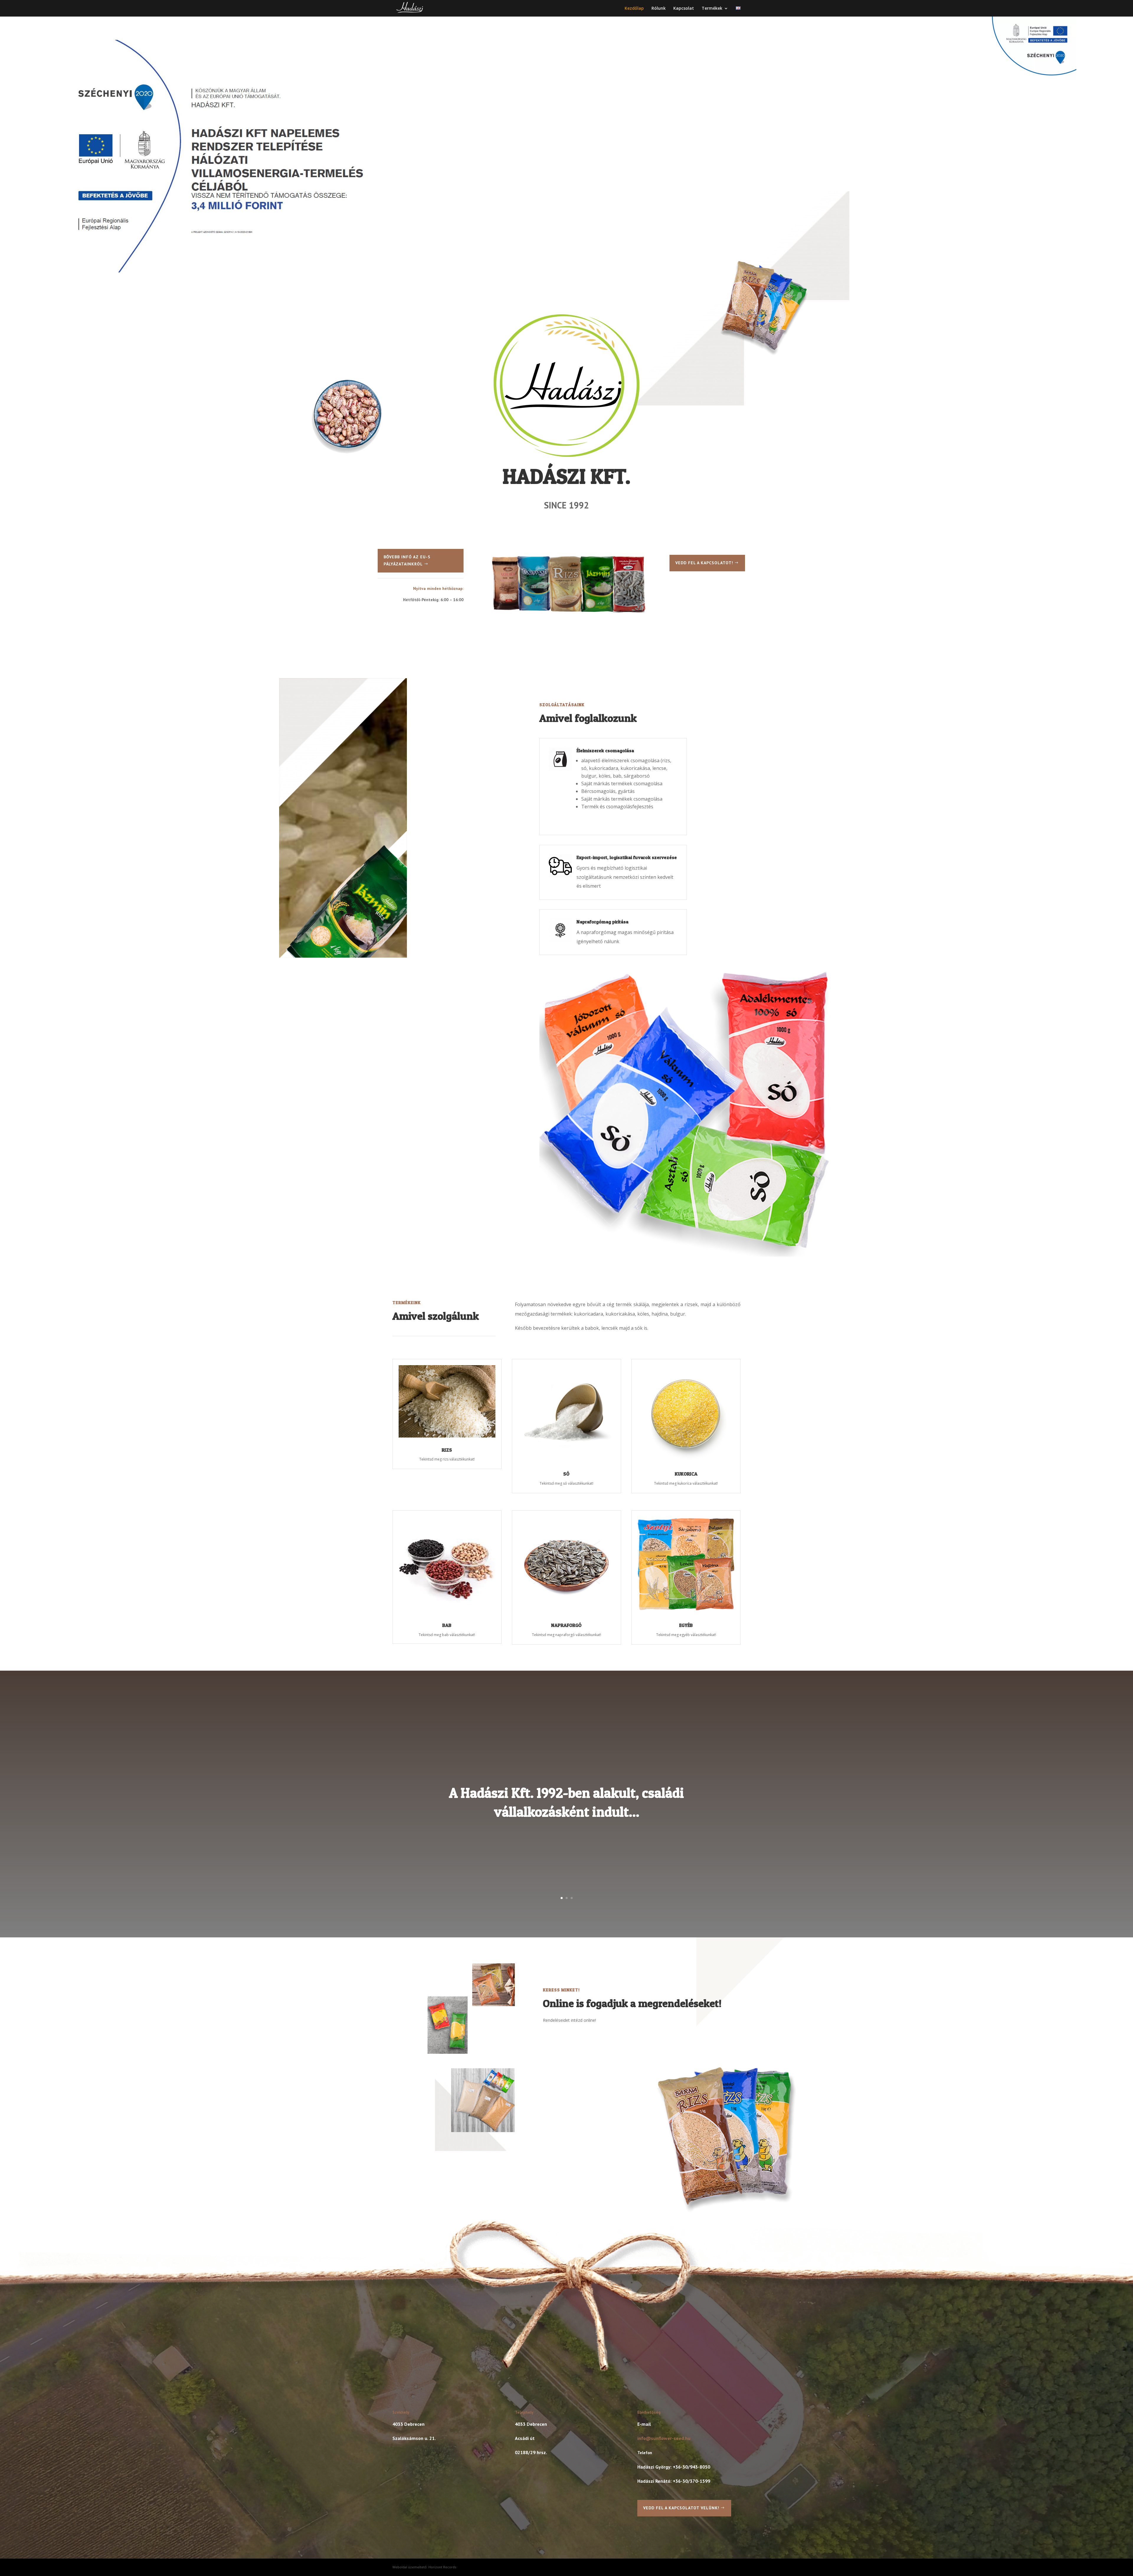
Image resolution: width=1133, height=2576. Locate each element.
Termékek (712, 9)
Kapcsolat (684, 9)
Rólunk (659, 9)
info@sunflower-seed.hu (664, 2438)
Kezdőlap (634, 9)
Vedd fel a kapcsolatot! (704, 563)
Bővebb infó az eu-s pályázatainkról (407, 560)
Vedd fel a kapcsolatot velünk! (681, 2508)
